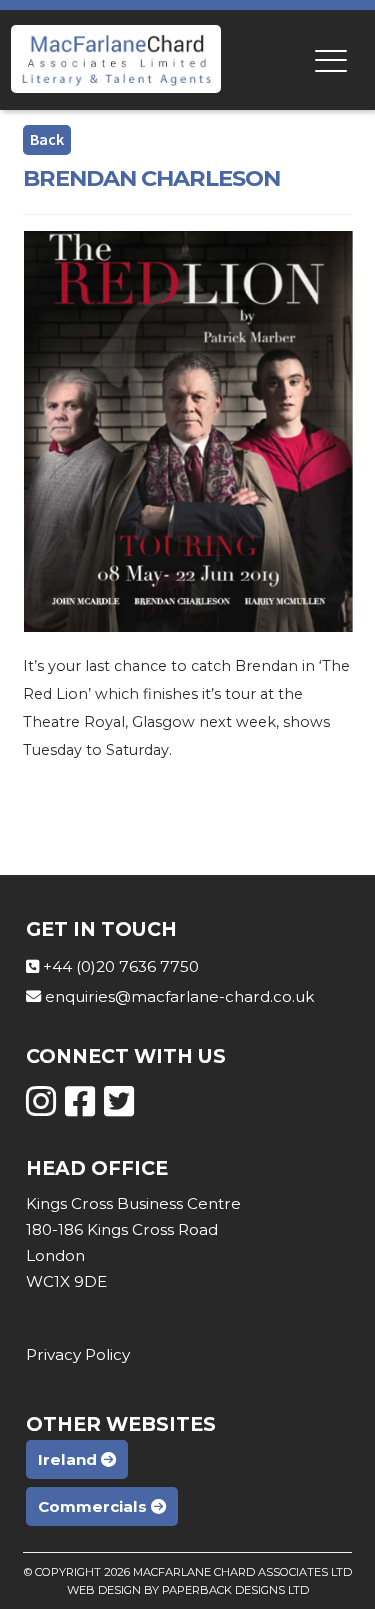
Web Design (104, 1590)
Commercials (94, 1506)
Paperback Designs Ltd (235, 1590)
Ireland (69, 1459)
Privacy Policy (78, 1354)
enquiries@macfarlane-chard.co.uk (179, 996)
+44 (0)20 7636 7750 (121, 966)
